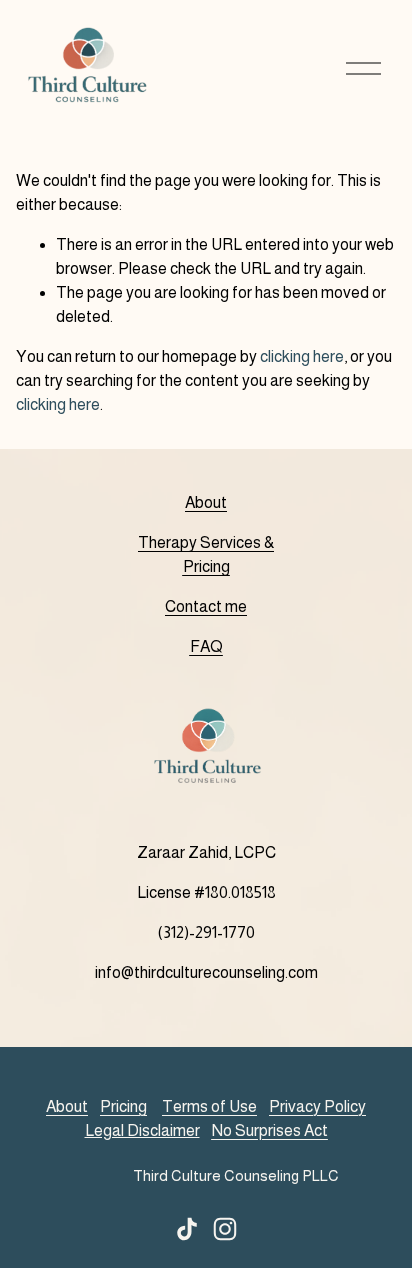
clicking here (302, 356)
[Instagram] (225, 1229)
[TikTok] (187, 1229)
